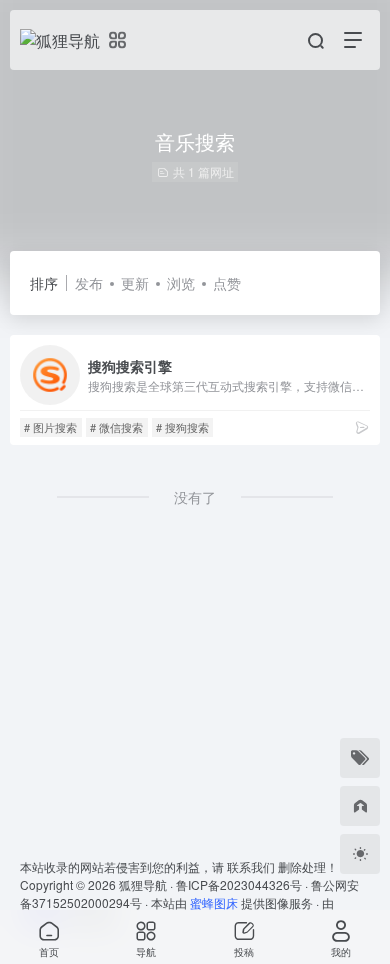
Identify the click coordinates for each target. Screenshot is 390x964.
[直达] (362, 426)
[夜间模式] (360, 854)
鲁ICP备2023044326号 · (243, 884)
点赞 (227, 283)
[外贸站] (360, 806)
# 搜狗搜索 (182, 427)
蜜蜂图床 (214, 902)
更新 (135, 283)
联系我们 (251, 866)
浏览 (181, 283)
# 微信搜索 (116, 427)
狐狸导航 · (147, 884)
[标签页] (360, 758)
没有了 (195, 497)
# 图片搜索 (50, 427)
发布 (89, 283)
